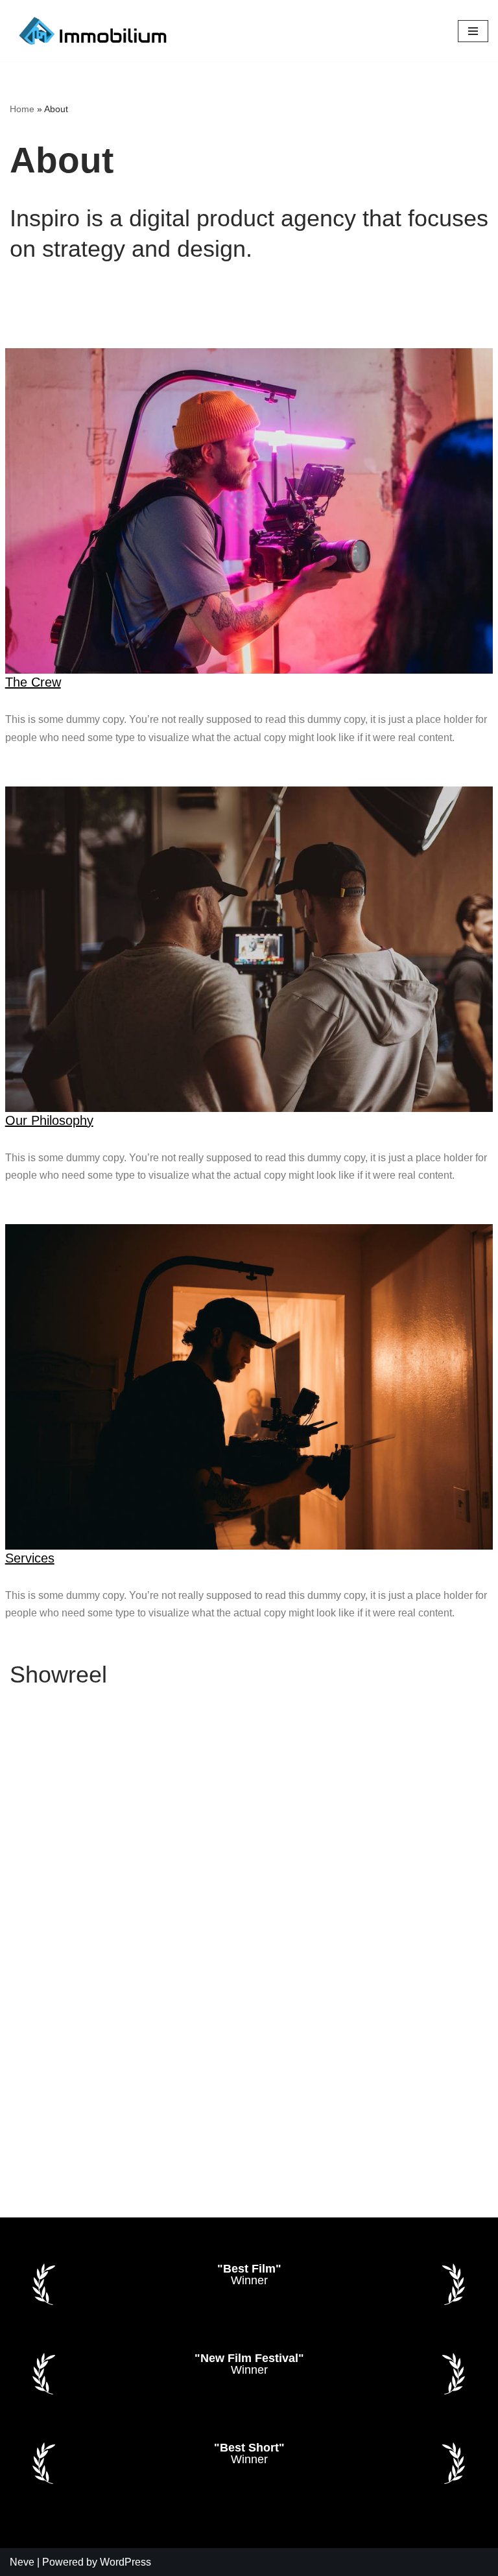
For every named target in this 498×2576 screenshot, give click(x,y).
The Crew (33, 682)
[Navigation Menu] (473, 31)
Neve (22, 2562)
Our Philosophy (49, 1120)
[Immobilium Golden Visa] (94, 31)
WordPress (125, 2562)
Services (30, 1558)
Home (22, 109)
